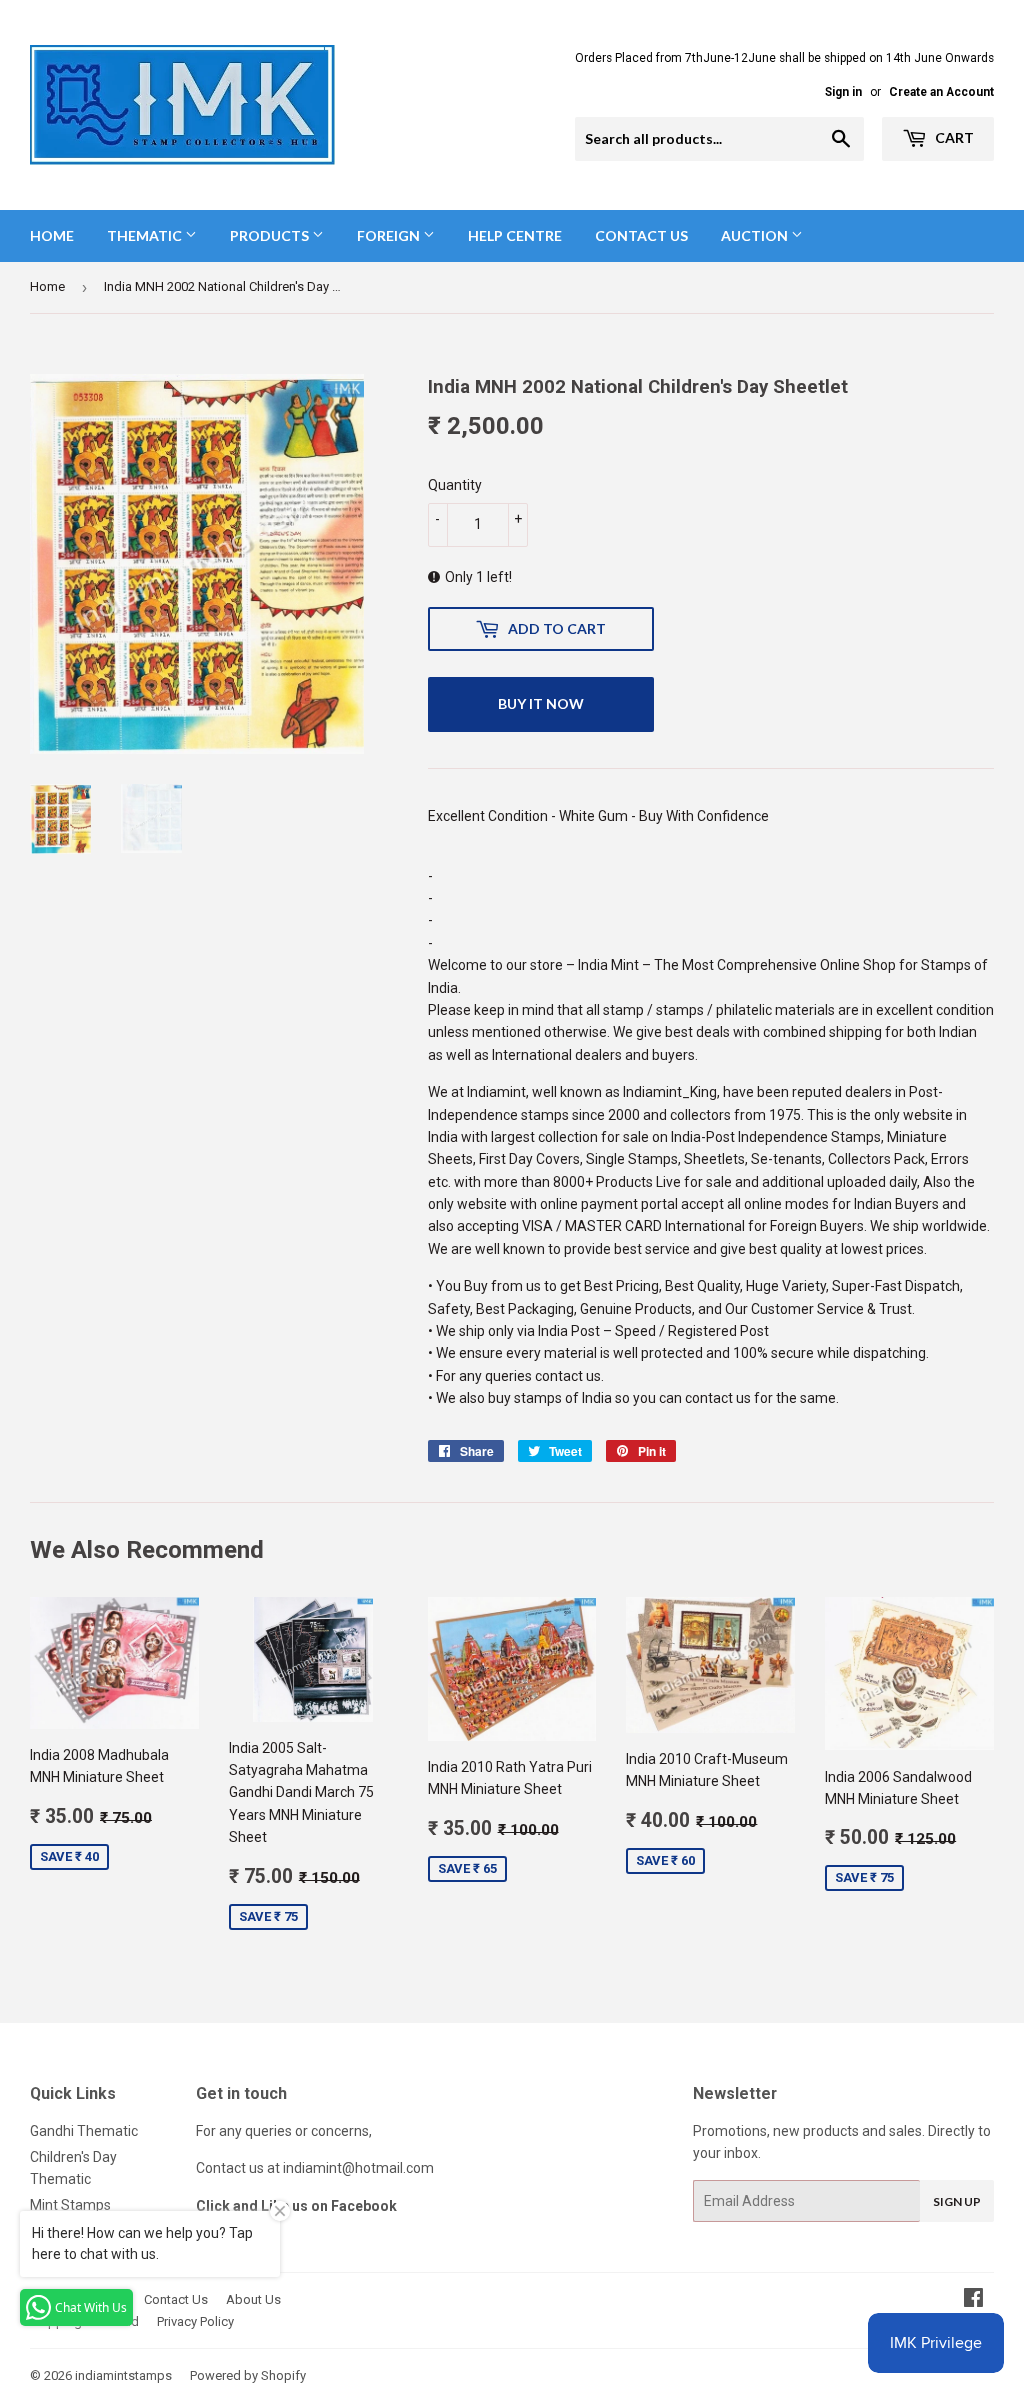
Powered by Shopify (248, 2375)
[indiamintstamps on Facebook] (973, 2300)
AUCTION (756, 235)
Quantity (455, 485)
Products (271, 235)
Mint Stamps (70, 2205)
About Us (253, 2299)
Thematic (146, 235)
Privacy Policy (195, 2321)
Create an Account (941, 92)
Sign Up (957, 2201)
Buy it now (541, 703)
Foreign (390, 235)
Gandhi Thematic (84, 2131)
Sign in (843, 92)
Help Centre (515, 235)
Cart (953, 137)
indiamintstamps (123, 2375)
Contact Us (641, 235)
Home (52, 235)
